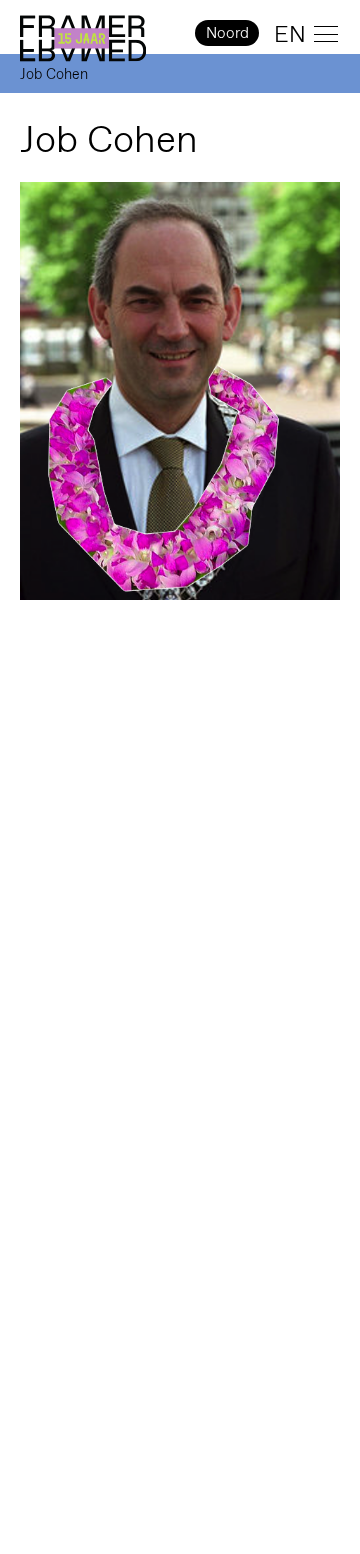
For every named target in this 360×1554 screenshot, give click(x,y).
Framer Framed (83, 39)
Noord (227, 32)
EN (290, 34)
